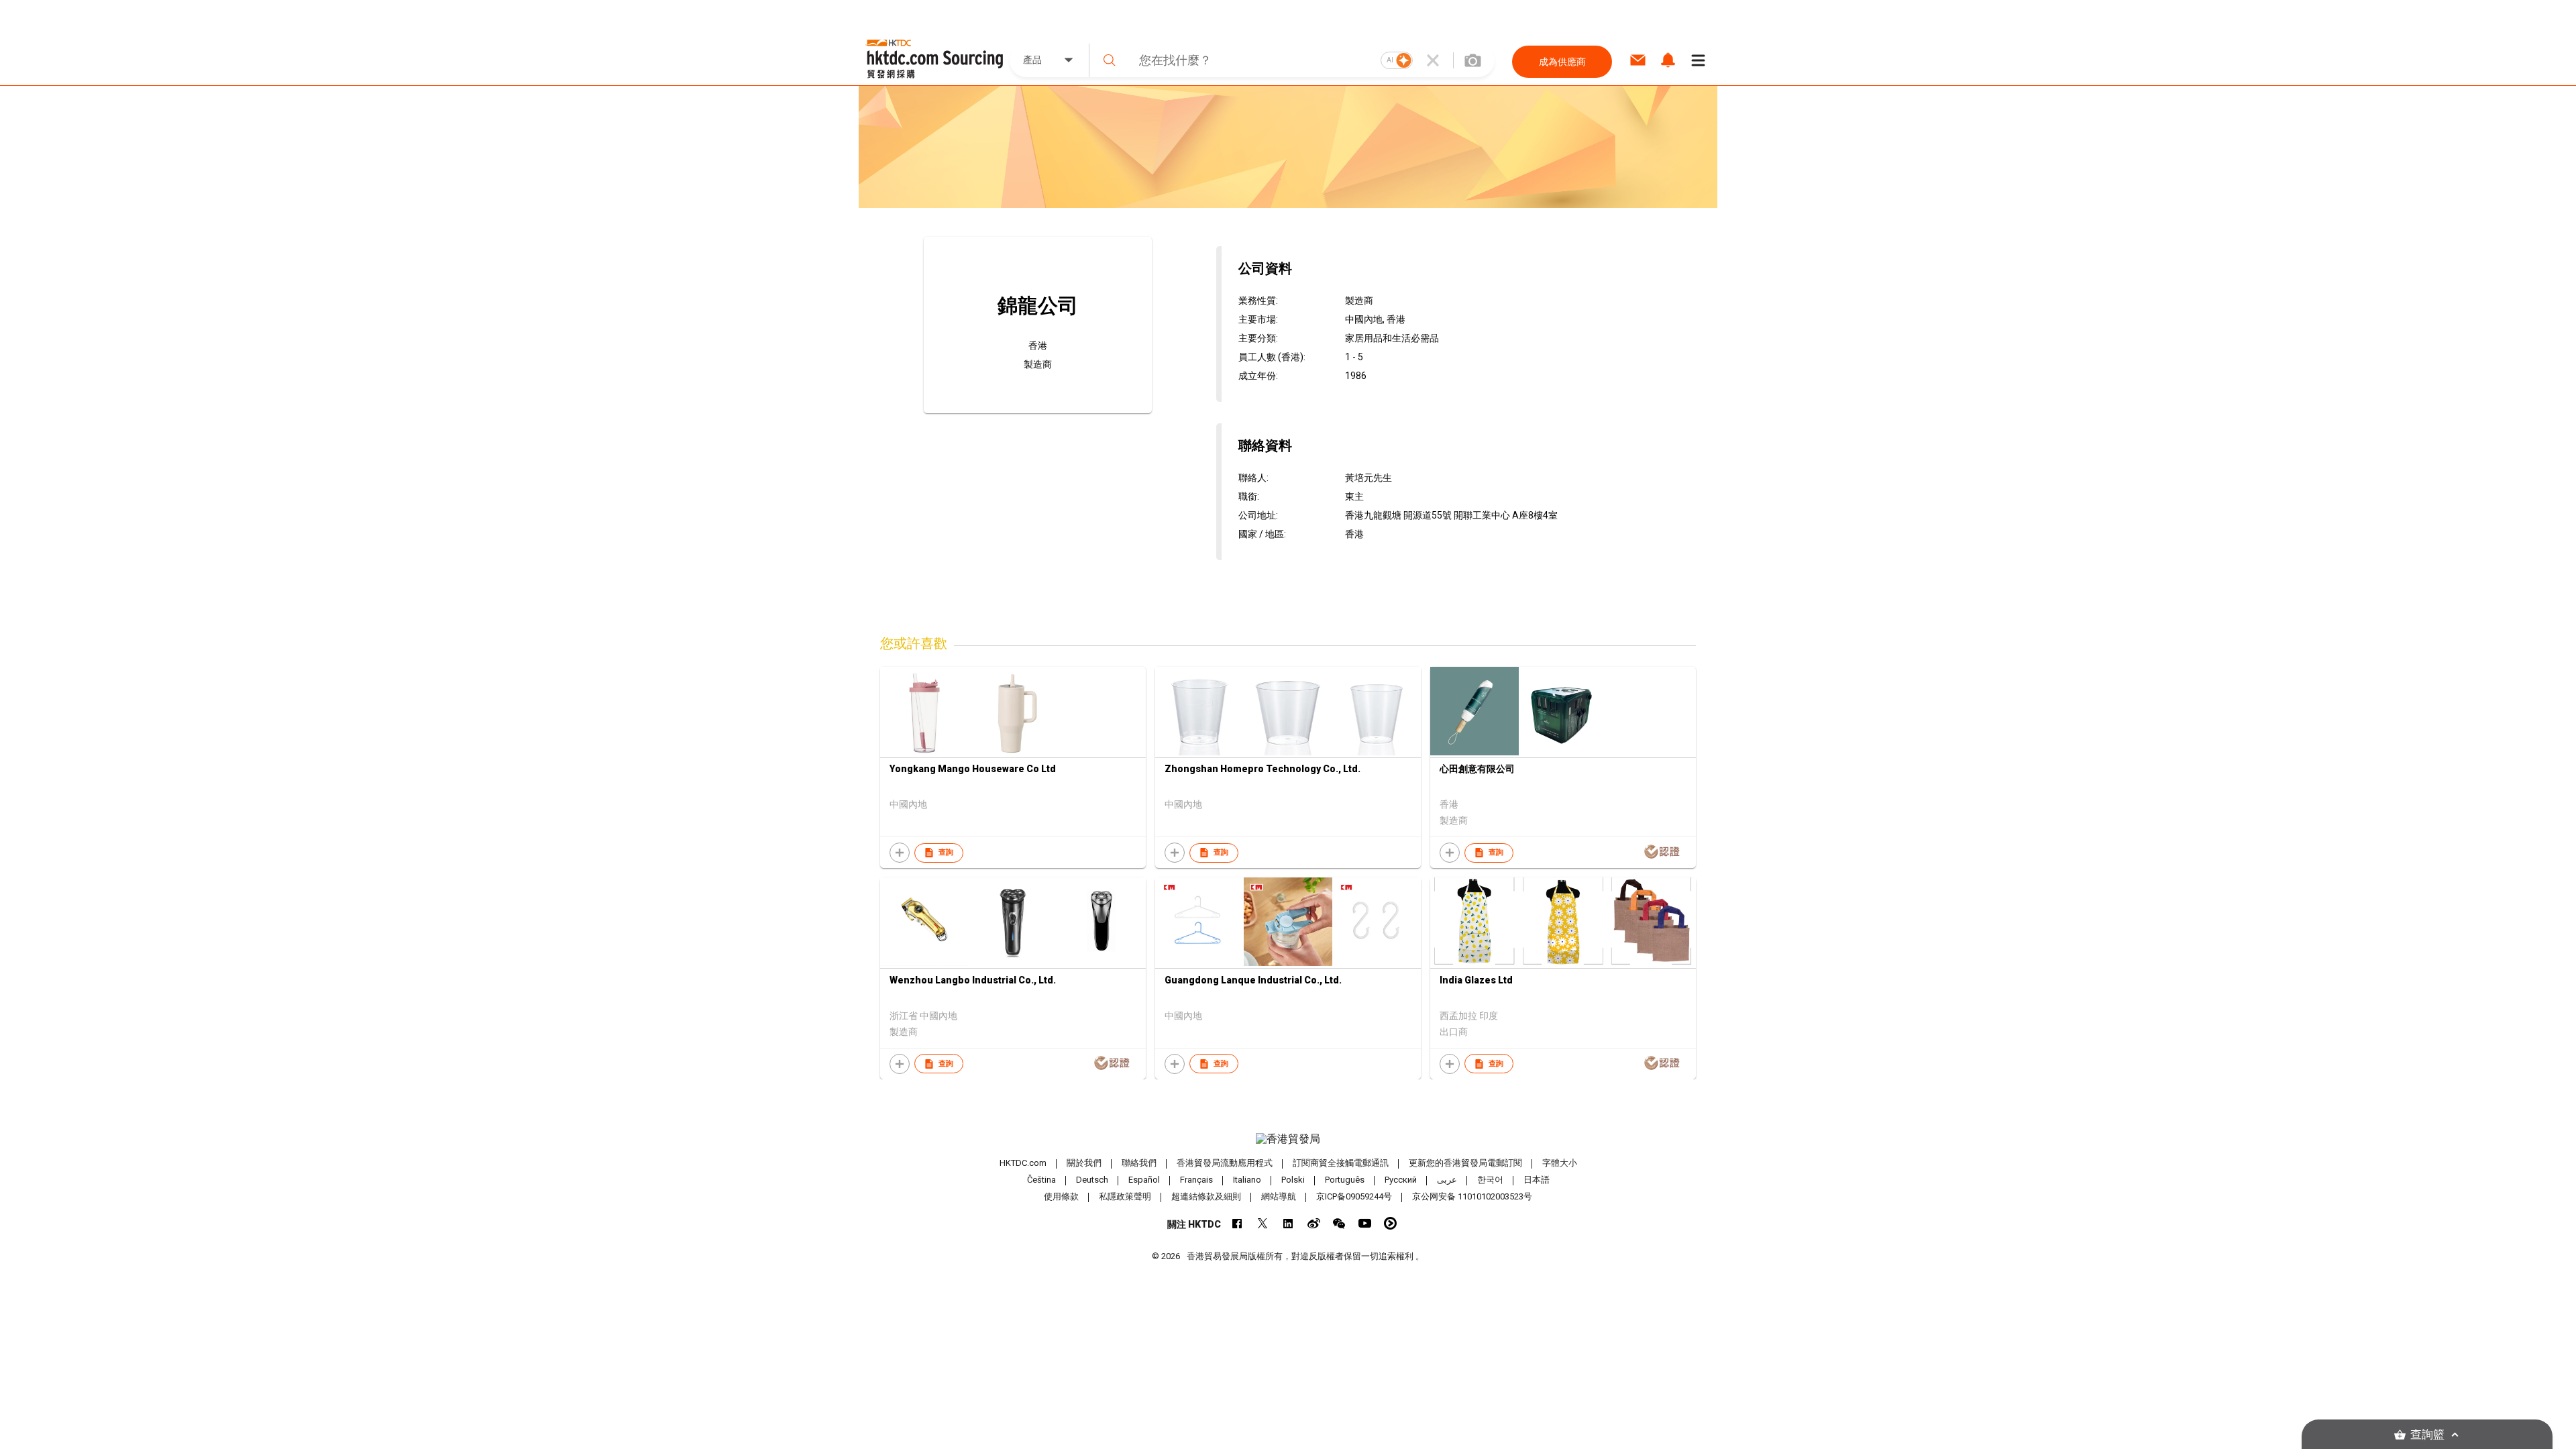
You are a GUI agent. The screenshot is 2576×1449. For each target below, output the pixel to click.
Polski (1293, 1180)
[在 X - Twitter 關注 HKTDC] (1263, 1223)
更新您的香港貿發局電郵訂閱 (1465, 1163)
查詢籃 (2427, 1435)
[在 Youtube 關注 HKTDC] (1365, 1223)
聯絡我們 (1139, 1163)
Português (1345, 1180)
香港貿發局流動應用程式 (1225, 1163)
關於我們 (1084, 1163)
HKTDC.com (1023, 1163)
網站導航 (1279, 1196)
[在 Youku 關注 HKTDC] (1390, 1223)
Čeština (1041, 1180)
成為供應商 (1562, 62)
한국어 (1490, 1180)
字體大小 (1560, 1163)
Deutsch (1092, 1180)
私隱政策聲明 (1125, 1196)
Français (1196, 1180)
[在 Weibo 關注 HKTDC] (1314, 1223)
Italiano (1247, 1180)
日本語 (1537, 1180)
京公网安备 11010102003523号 (1472, 1196)
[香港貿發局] (1288, 1139)
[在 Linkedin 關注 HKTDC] (1288, 1223)
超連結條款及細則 (1206, 1196)
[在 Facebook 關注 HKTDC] (1237, 1223)
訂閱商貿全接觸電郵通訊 (1341, 1163)
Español (1144, 1180)
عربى (1447, 1180)
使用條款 (1061, 1196)
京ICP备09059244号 (1354, 1196)
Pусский (1401, 1180)
